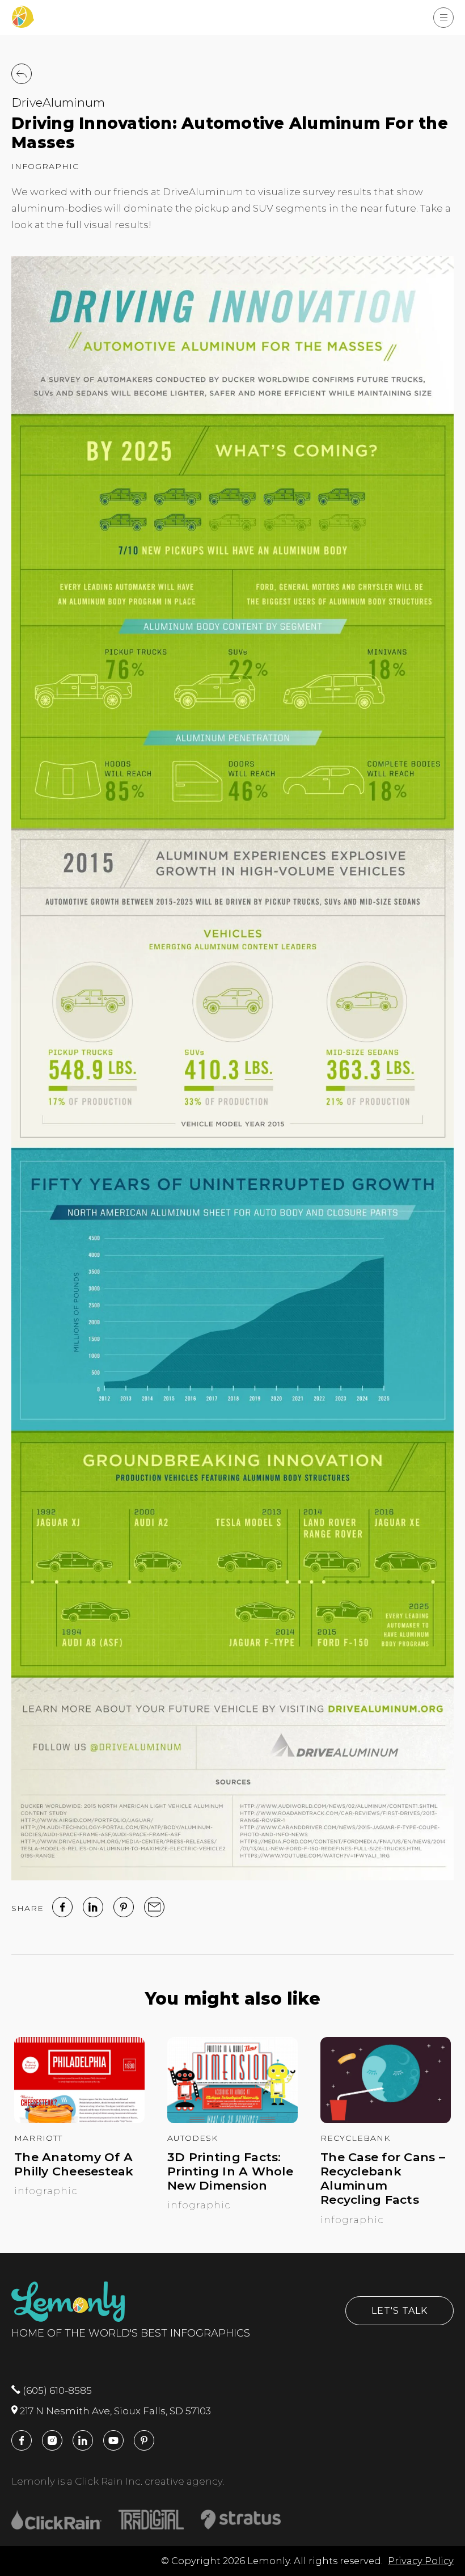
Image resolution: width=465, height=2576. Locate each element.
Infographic (45, 166)
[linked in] (93, 1907)
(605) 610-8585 (56, 2390)
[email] (154, 1907)
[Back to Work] (22, 74)
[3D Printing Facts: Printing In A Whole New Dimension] (232, 2120)
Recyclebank (355, 2138)
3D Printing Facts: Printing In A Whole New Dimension (230, 2171)
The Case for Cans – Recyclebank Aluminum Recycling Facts (383, 2179)
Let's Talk (400, 2311)
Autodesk (193, 2138)
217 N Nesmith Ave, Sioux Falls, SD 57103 (114, 2411)
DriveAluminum (58, 102)
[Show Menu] (443, 18)
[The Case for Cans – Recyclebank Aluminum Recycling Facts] (386, 2120)
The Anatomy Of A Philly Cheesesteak (74, 2164)
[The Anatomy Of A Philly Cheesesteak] (79, 2120)
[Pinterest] (124, 1907)
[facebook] (62, 1907)
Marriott (38, 2138)
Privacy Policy (421, 2561)
